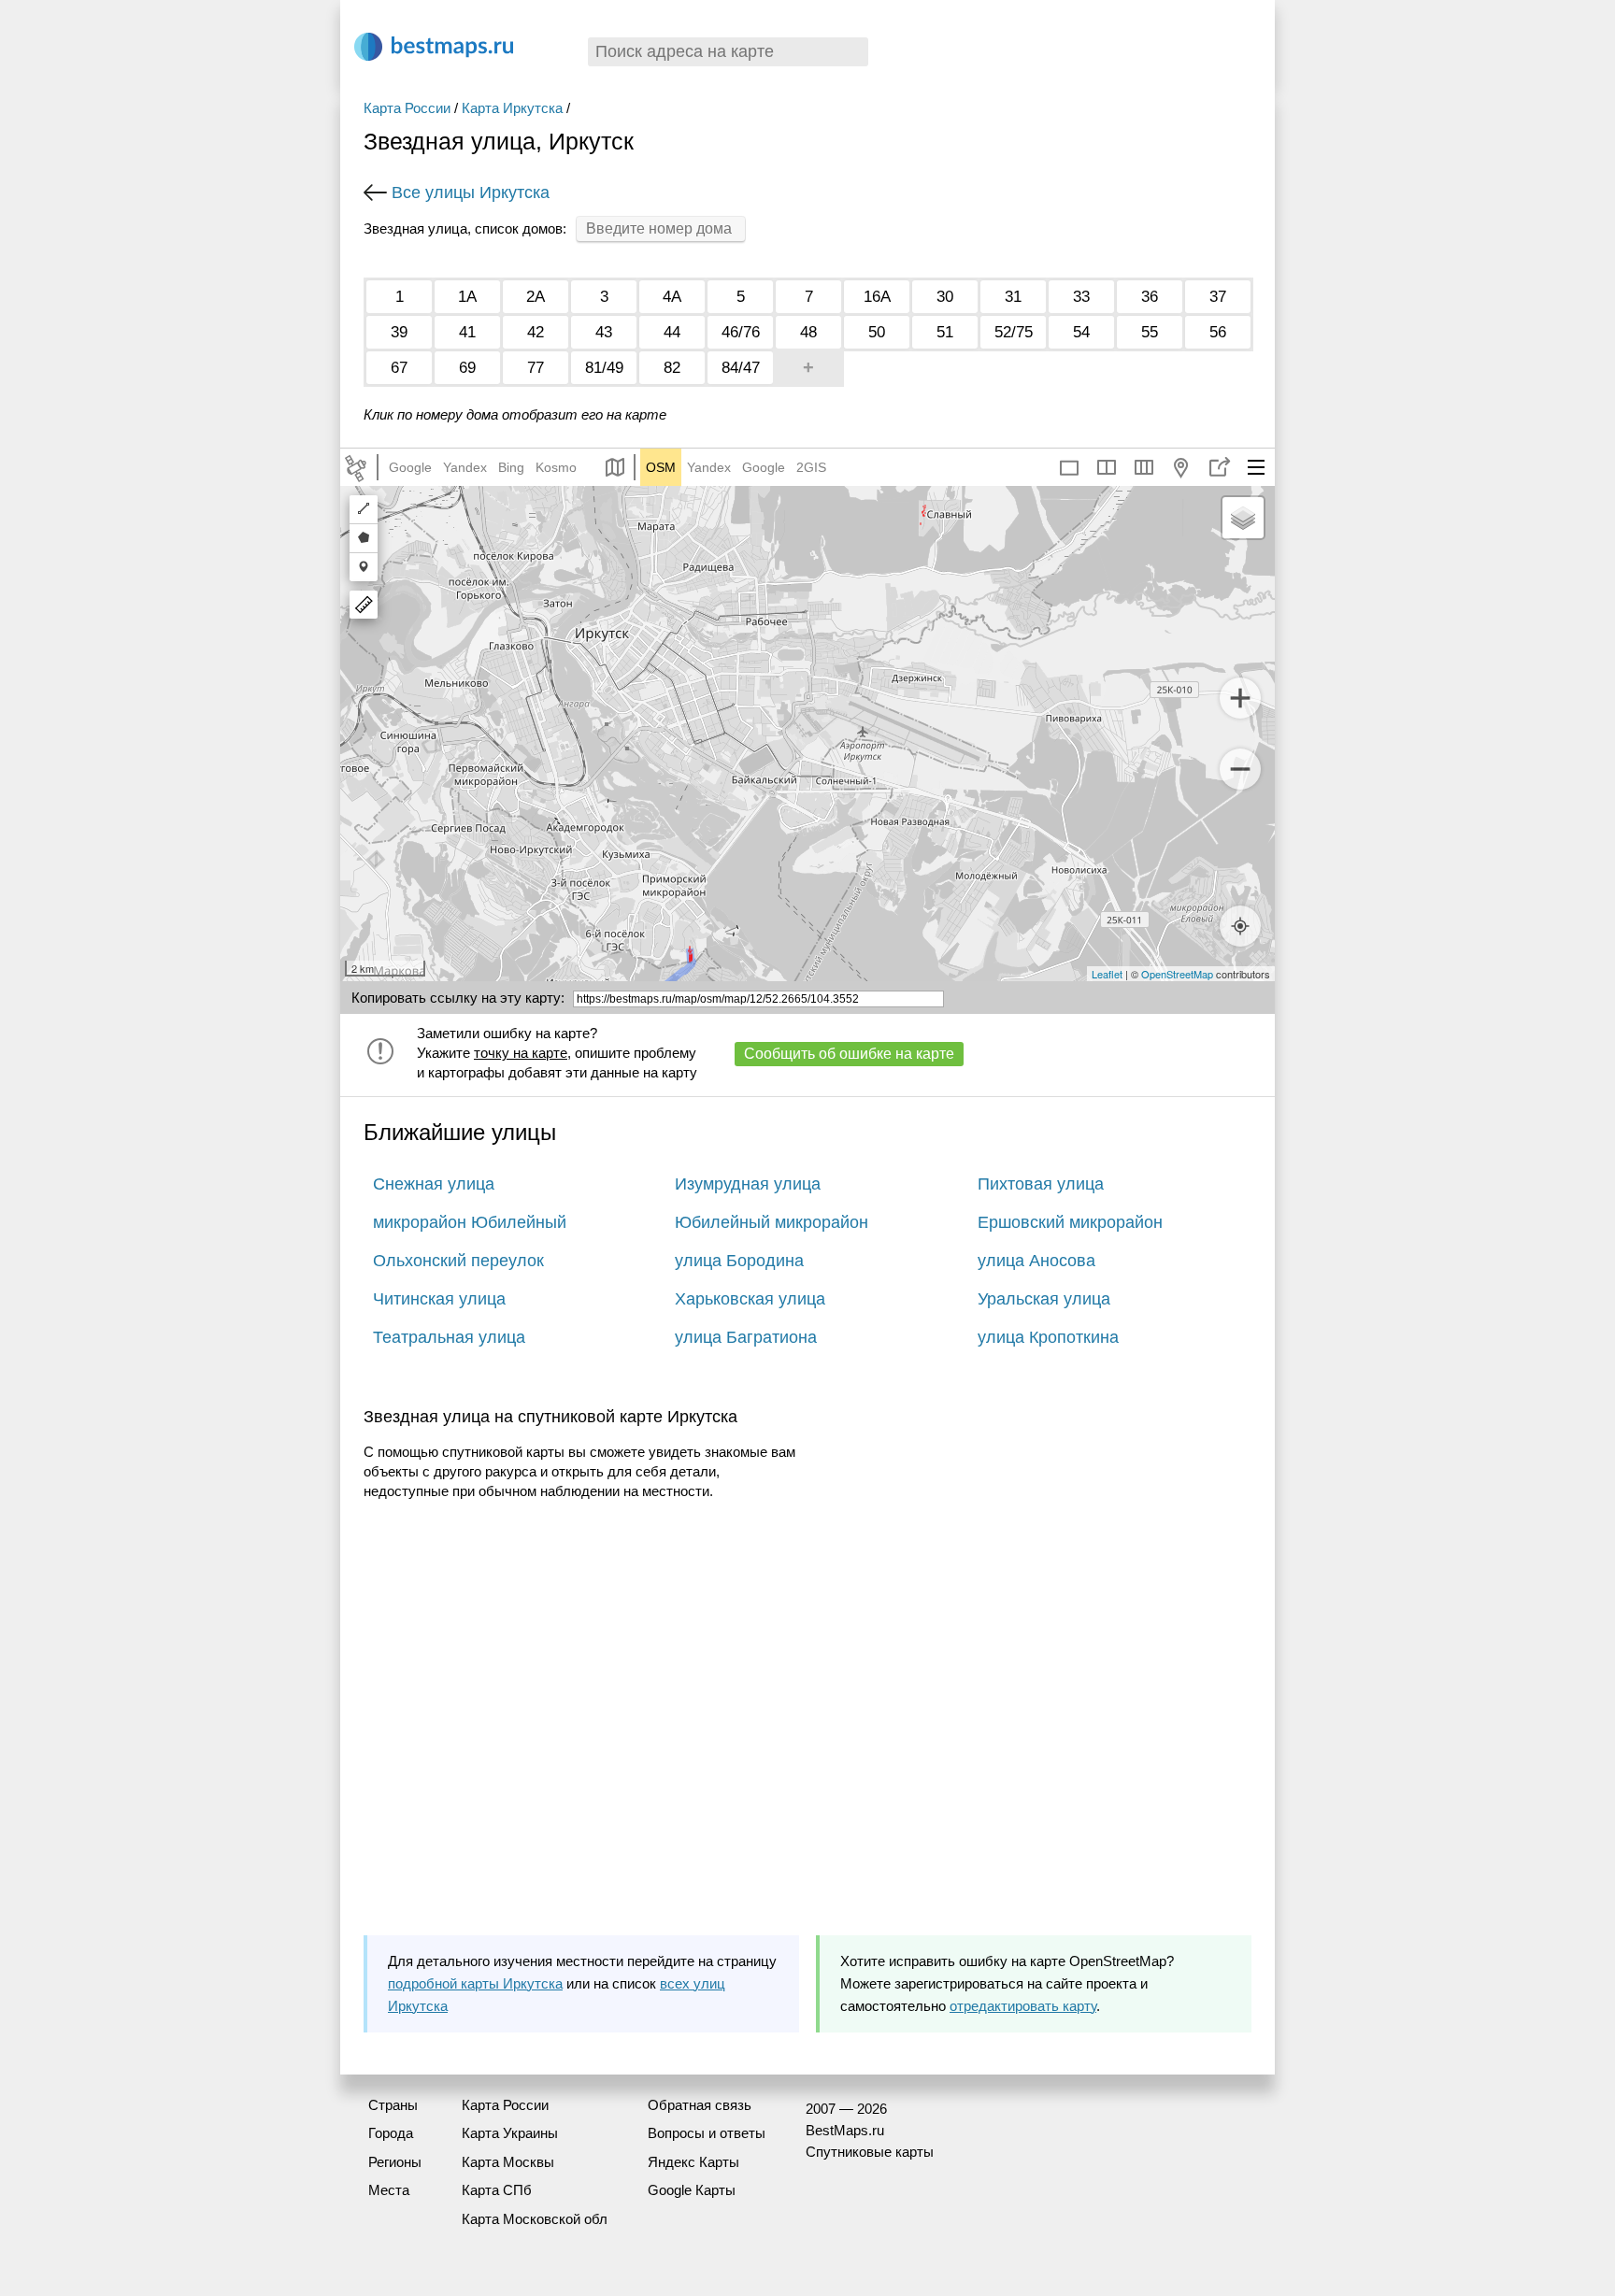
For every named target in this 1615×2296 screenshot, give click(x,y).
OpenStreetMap (1177, 974)
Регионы (395, 2162)
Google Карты (692, 2190)
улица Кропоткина (1048, 1337)
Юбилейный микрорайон (772, 1222)
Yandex (465, 467)
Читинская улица (439, 1299)
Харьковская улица (750, 1299)
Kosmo (556, 467)
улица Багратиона (746, 1337)
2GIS (811, 467)
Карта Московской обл (535, 2219)
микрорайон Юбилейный (470, 1222)
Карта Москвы (508, 2162)
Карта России (407, 108)
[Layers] (1243, 518)
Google (410, 467)
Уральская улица (1044, 1299)
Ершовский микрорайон (1070, 1222)
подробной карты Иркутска (475, 1983)
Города (391, 2133)
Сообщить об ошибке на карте (849, 1054)
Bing (511, 467)
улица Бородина (739, 1261)
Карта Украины (510, 2133)
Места (389, 2190)
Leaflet (1107, 974)
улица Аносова (1036, 1261)
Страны (393, 2105)
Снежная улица (434, 1184)
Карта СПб (497, 2190)
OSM (661, 467)
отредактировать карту (1023, 2006)
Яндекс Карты (693, 2162)
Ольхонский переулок (458, 1261)
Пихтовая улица (1041, 1184)
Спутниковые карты (870, 2152)
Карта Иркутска (512, 108)
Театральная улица (449, 1337)
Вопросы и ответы (707, 2133)
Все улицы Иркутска (471, 193)
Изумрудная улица (748, 1184)
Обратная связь (700, 2105)
